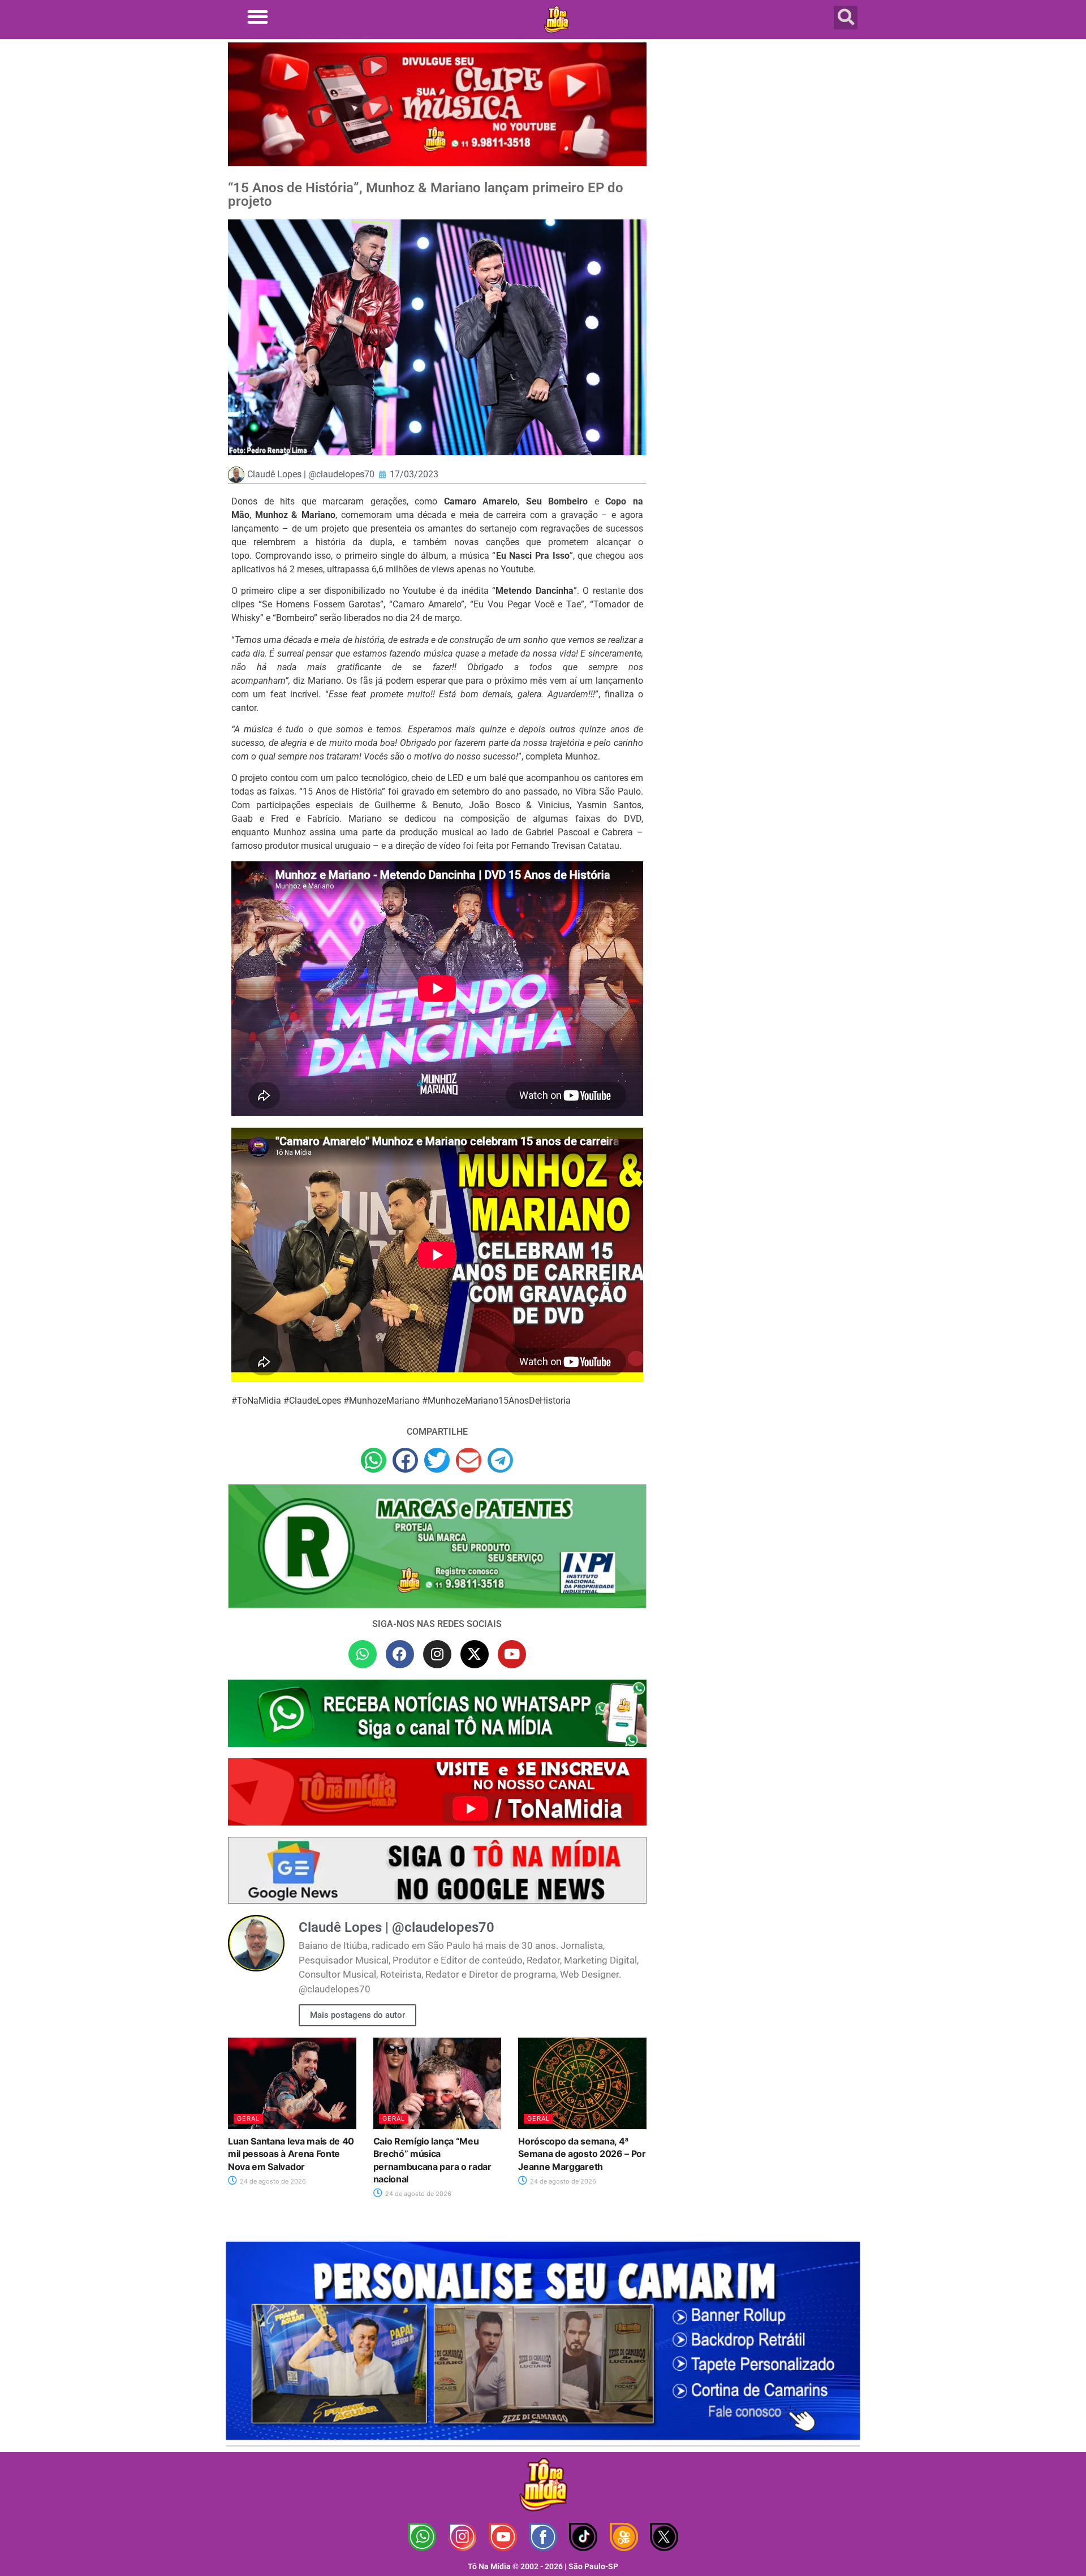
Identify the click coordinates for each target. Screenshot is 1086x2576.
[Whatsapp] (363, 1654)
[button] (258, 17)
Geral (248, 2118)
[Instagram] (437, 1654)
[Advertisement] (760, 133)
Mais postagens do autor (357, 2015)
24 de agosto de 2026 (272, 2181)
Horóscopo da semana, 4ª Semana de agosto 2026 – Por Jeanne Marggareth (582, 2154)
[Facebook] (400, 1654)
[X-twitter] (475, 1654)
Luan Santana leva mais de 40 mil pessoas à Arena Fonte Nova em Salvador (291, 2154)
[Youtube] (512, 1654)
